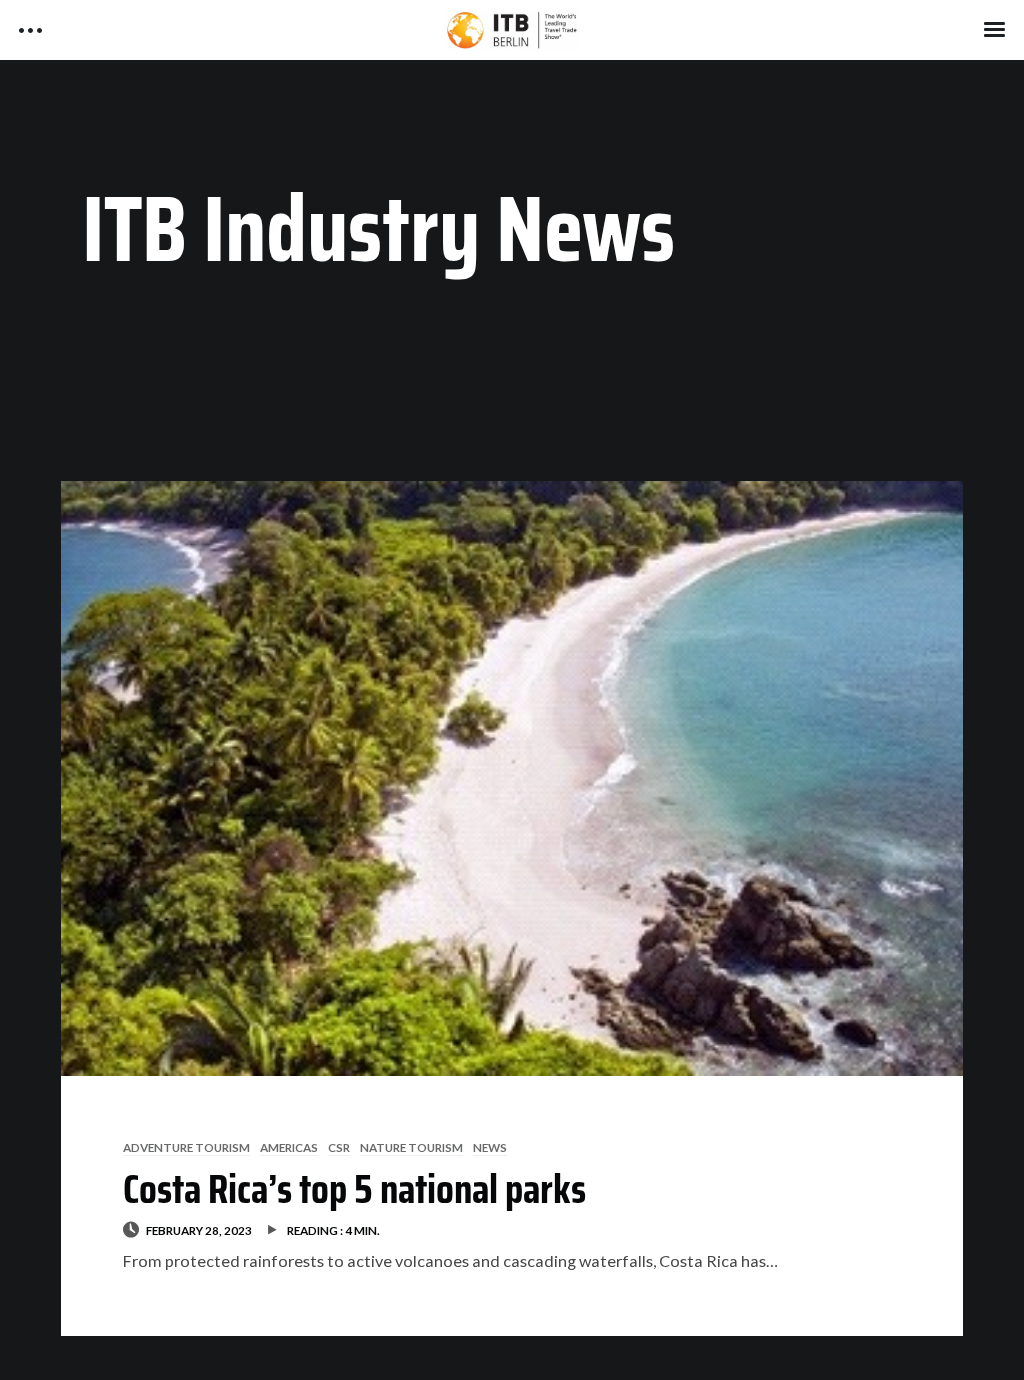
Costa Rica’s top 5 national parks (354, 1189)
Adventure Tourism (186, 1147)
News (490, 1147)
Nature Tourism (411, 1147)
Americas (289, 1147)
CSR (339, 1147)
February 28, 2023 (199, 1230)
